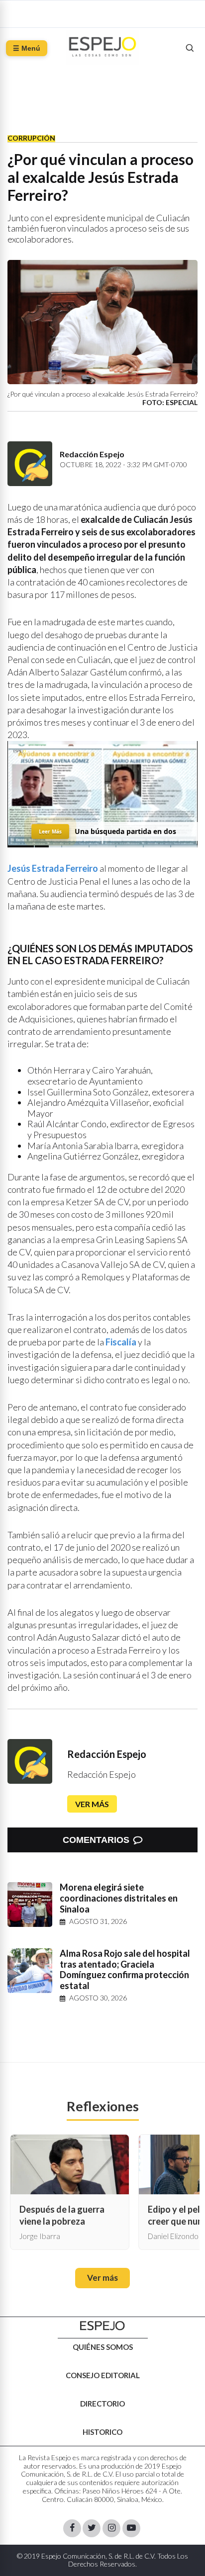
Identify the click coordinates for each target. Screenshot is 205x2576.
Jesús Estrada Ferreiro (53, 868)
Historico (102, 2432)
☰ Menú (27, 48)
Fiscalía (121, 1342)
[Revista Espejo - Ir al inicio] (102, 2326)
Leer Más (50, 831)
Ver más (92, 1804)
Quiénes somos (103, 2347)
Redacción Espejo (107, 1754)
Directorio (102, 2404)
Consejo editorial (103, 2375)
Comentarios (96, 1840)
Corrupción (31, 138)
